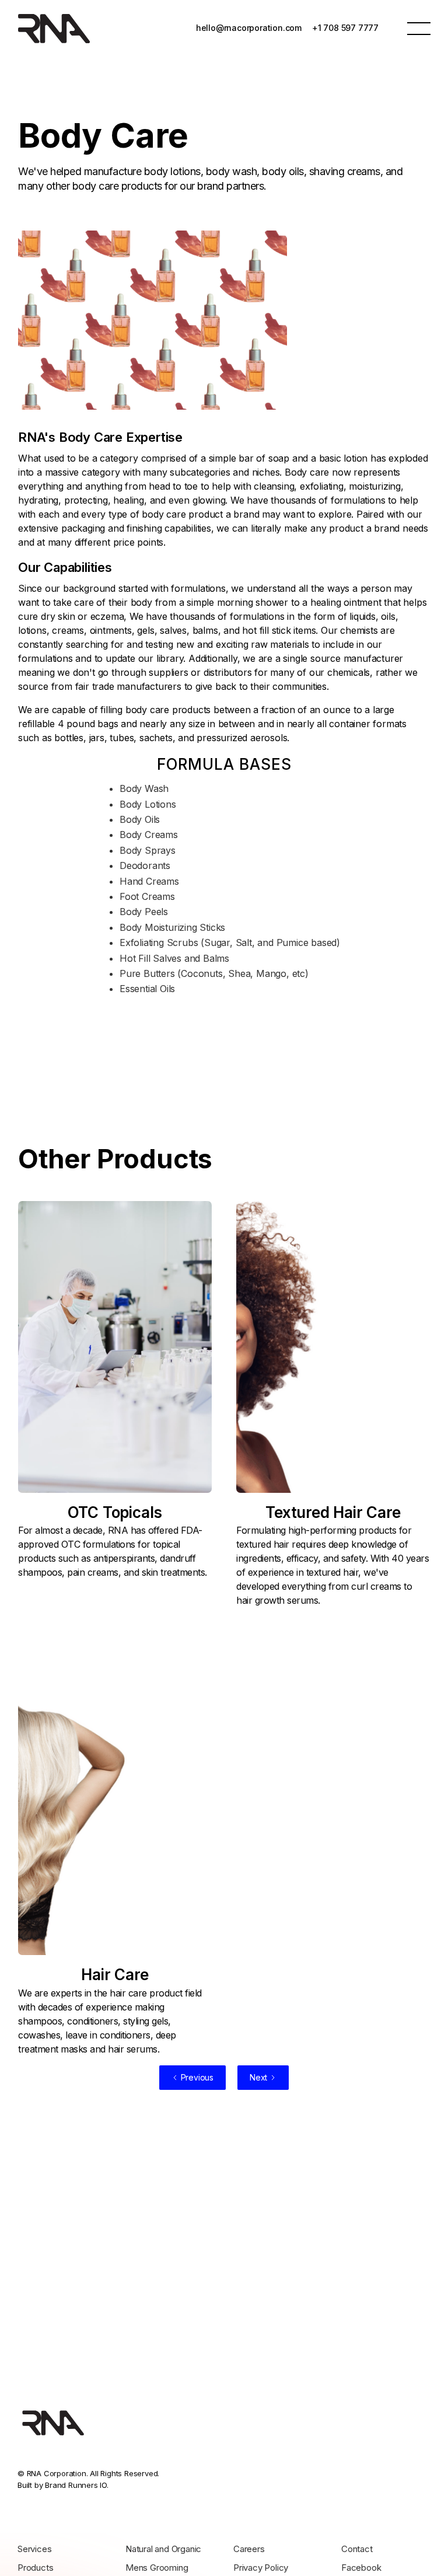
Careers (249, 2549)
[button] (419, 28)
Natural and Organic (163, 2549)
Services (34, 2549)
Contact (357, 2549)
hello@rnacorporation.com (249, 28)
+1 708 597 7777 (345, 28)
